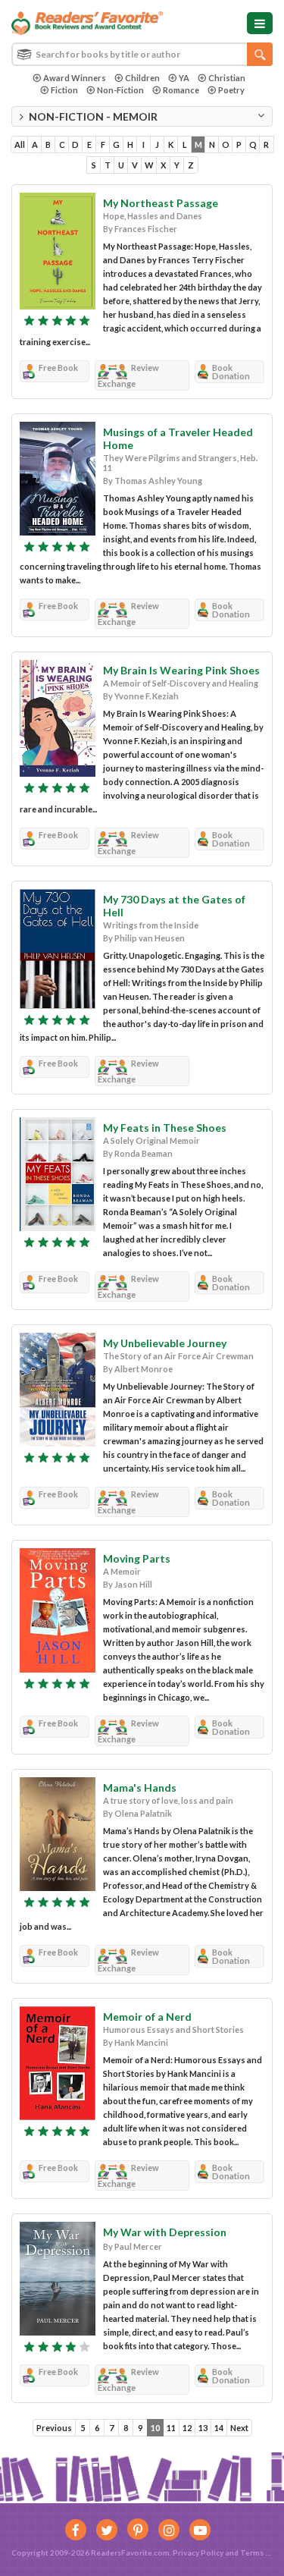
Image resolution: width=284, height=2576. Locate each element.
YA (184, 78)
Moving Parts (137, 1558)
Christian (227, 78)
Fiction (64, 90)
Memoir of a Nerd (147, 2017)
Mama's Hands (140, 1787)
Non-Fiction (120, 90)
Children (142, 78)
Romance (181, 90)
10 (155, 2428)
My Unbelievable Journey (165, 1343)
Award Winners (75, 78)
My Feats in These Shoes (165, 1128)
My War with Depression (165, 2232)
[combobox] (142, 54)
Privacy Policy (198, 2552)
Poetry (231, 90)
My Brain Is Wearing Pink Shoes (181, 670)
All (20, 145)
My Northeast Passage (161, 203)
